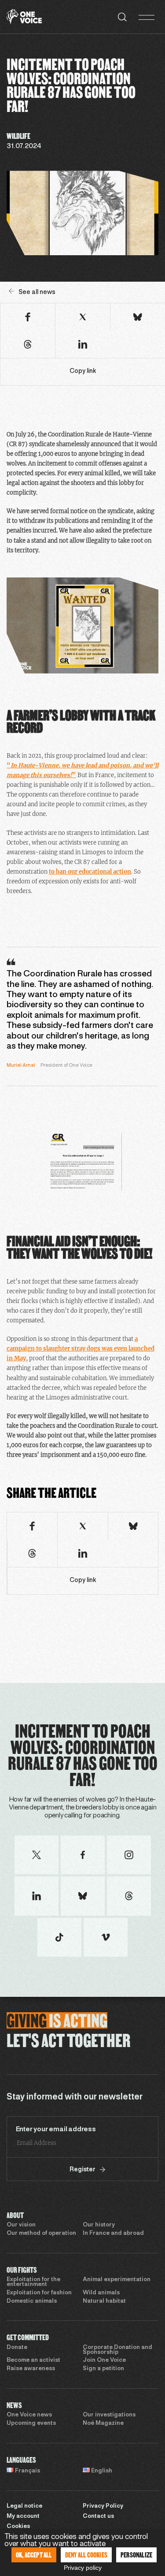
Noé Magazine (103, 2423)
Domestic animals (32, 2301)
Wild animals (101, 2293)
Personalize (136, 2555)
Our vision (21, 2225)
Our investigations (109, 2415)
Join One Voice (104, 2360)
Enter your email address (56, 2129)
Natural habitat (104, 2301)
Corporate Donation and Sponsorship (117, 2350)
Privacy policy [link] (83, 2568)
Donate (17, 2348)
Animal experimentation (117, 2280)
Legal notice (24, 2506)
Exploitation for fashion (39, 2293)
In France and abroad (113, 2234)
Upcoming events (31, 2423)
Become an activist (33, 2360)
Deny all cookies (86, 2555)
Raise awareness (31, 2369)
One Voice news (29, 2415)
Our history (99, 2225)
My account (23, 2516)
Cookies (18, 2527)
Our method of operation (41, 2234)
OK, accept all (34, 2555)
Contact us (98, 2516)
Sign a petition (103, 2369)
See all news (37, 292)
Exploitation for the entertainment (33, 2282)
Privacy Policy (103, 2506)
